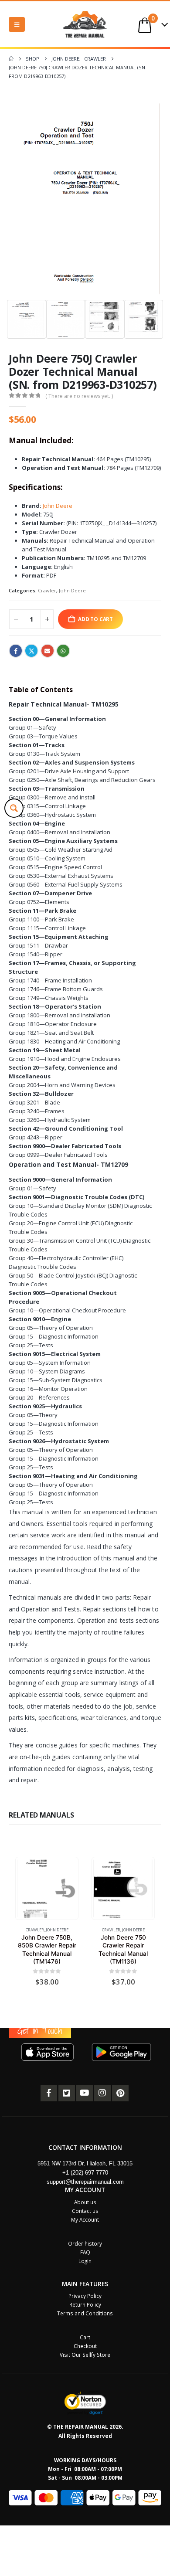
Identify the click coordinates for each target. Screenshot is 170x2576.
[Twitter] (67, 2093)
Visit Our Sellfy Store (85, 2355)
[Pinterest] (120, 2093)
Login (85, 2261)
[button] (17, 24)
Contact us (85, 2211)
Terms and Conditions (85, 2313)
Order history (85, 2243)
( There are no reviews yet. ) (79, 396)
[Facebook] (49, 2093)
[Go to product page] (47, 1888)
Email (48, 651)
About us (85, 2202)
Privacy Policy (85, 2296)
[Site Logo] (85, 24)
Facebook (16, 651)
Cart (85, 2337)
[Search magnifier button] (14, 808)
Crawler (47, 590)
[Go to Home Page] (11, 59)
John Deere (58, 506)
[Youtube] (85, 2093)
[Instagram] (102, 2093)
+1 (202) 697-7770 (85, 2173)
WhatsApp (63, 651)
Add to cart (95, 619)
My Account (85, 2219)
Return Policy (85, 2304)
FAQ (85, 2252)
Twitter (31, 651)
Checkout (85, 2346)
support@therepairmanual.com (85, 2182)
